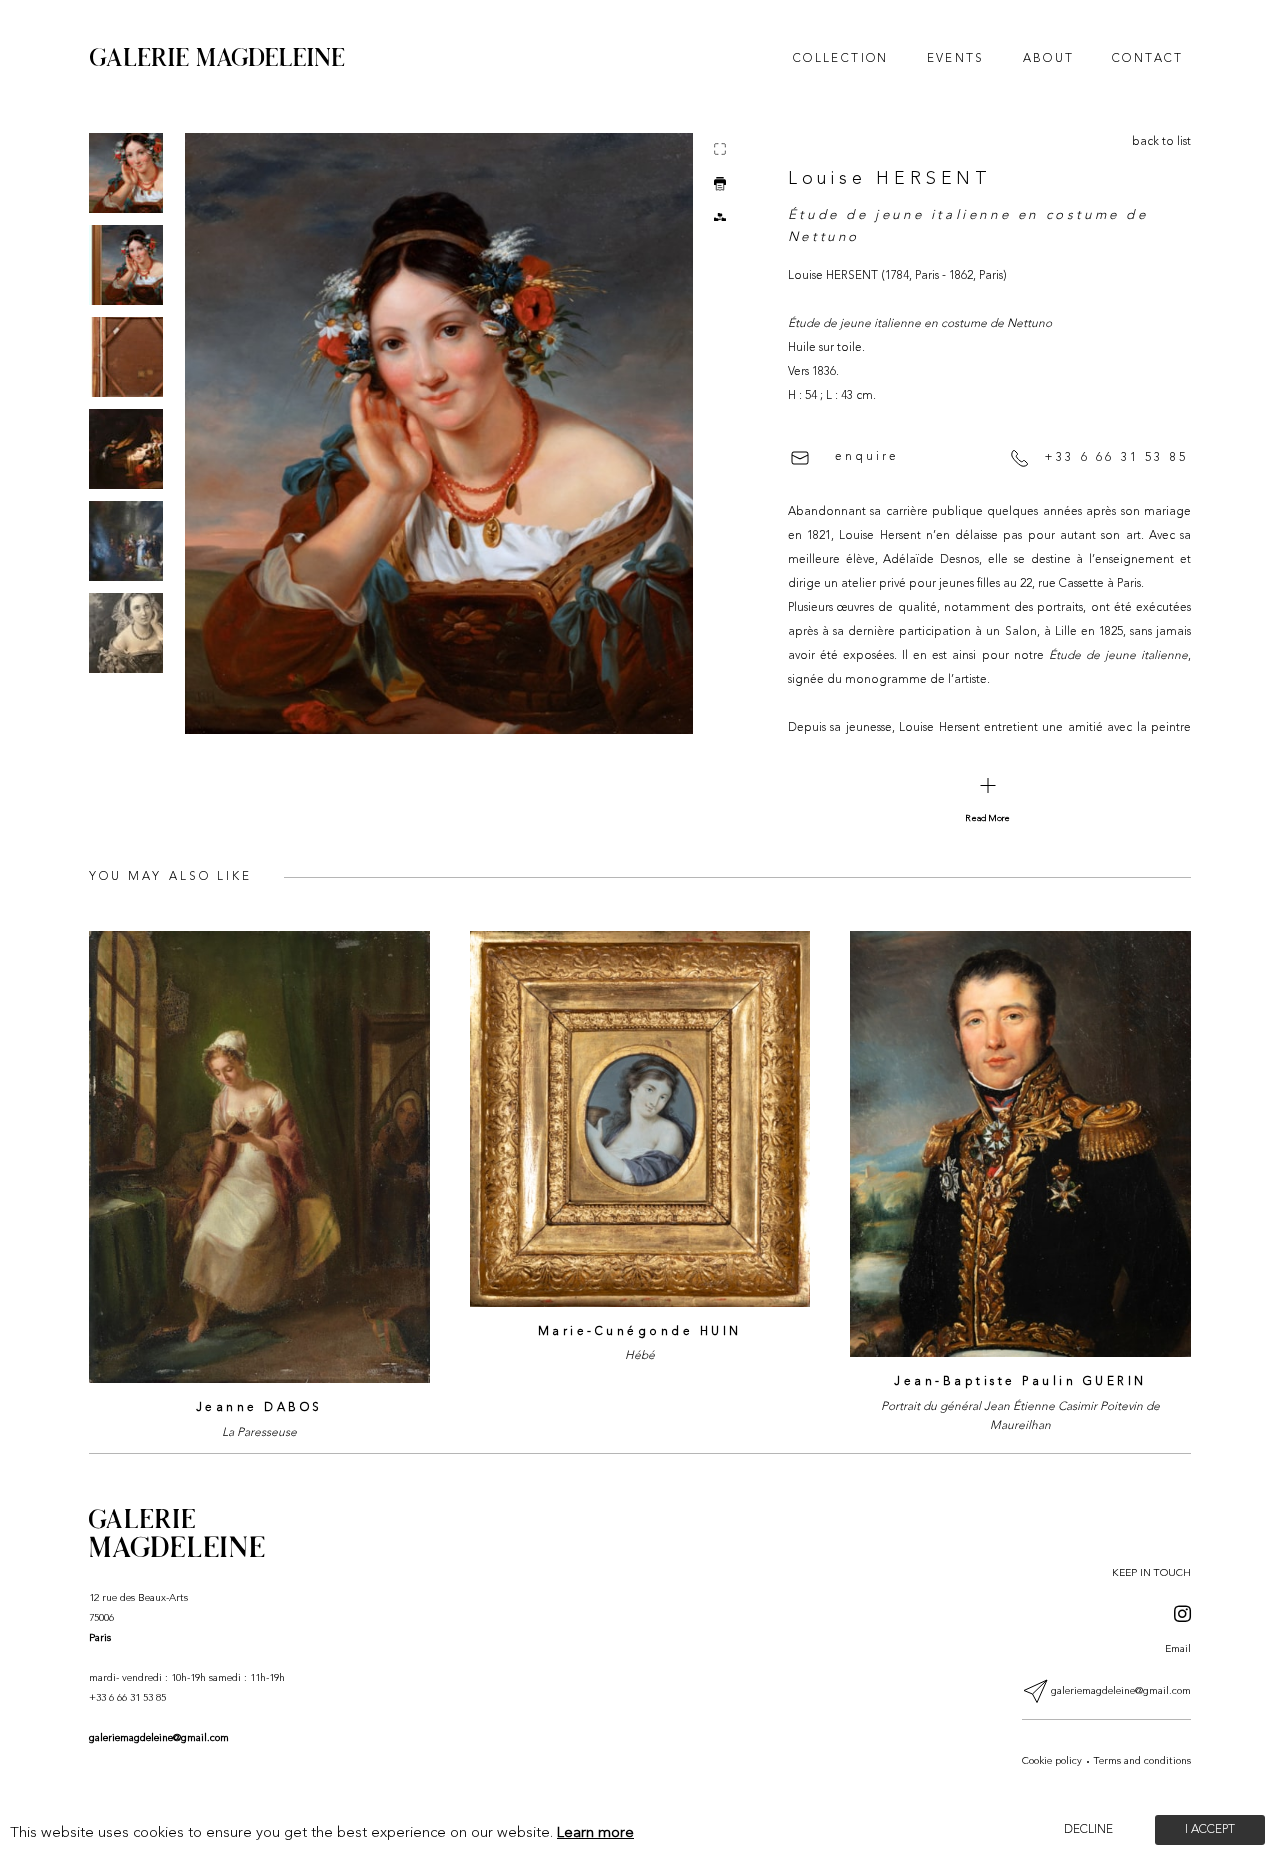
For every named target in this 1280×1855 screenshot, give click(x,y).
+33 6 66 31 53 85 (1116, 458)
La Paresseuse (259, 1433)
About (1049, 59)
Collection (841, 59)
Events (956, 59)
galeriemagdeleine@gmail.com (159, 1738)
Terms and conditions (1142, 1761)
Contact (1148, 59)
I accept (1210, 1830)
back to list (1161, 142)
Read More (987, 818)
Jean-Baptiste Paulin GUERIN (1020, 1382)
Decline (1088, 1830)
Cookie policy (1052, 1761)
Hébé (640, 1356)
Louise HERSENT (890, 179)
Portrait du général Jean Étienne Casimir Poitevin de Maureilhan (1020, 1416)
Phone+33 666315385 (546, 843)
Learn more (595, 1833)
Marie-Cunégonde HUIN (640, 1332)
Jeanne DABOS (259, 1408)
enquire (867, 457)
